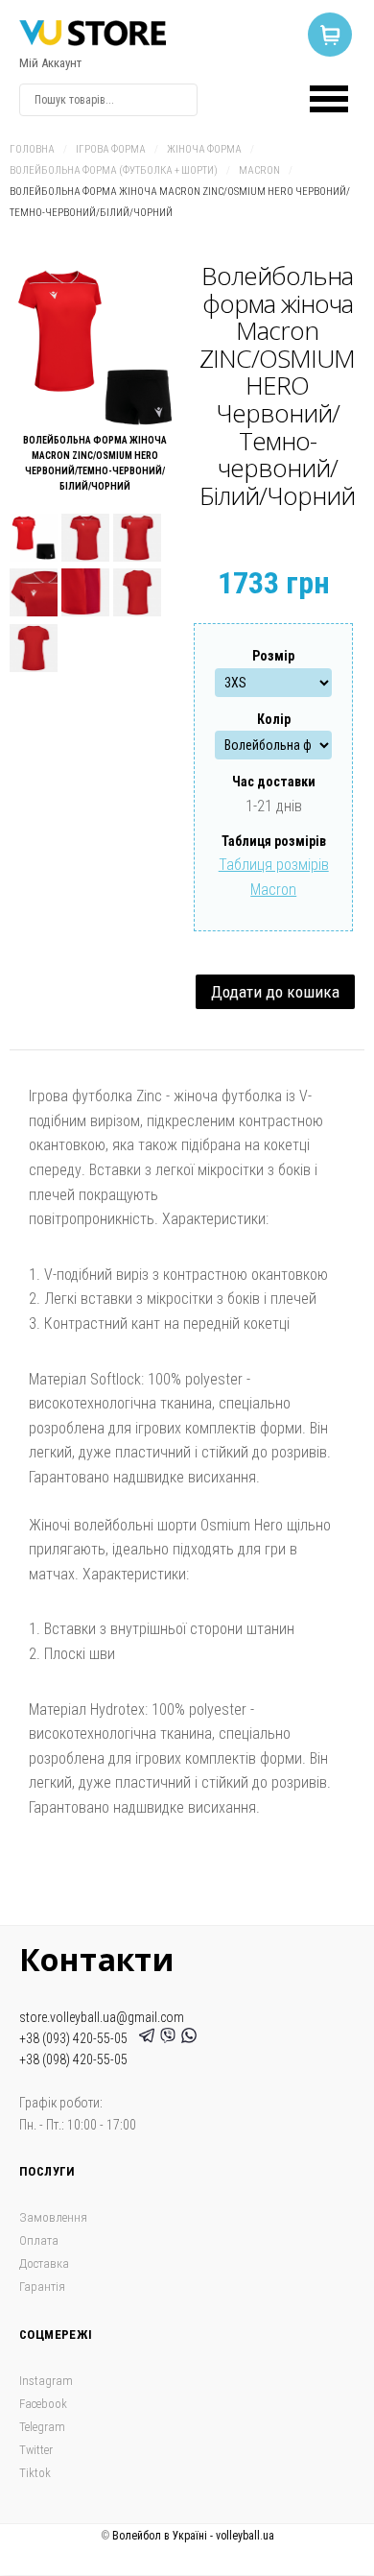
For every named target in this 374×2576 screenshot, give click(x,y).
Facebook (43, 2404)
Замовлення (53, 2217)
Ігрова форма (111, 149)
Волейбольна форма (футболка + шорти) (114, 170)
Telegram (42, 2427)
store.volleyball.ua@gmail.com (102, 2017)
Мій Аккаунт (50, 63)
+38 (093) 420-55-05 (76, 2038)
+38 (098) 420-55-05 (73, 2059)
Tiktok (35, 2473)
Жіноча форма (204, 149)
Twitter (36, 2450)
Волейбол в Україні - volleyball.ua (193, 2536)
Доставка (44, 2263)
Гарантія (42, 2287)
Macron (259, 170)
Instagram (46, 2381)
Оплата (39, 2240)
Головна (32, 149)
